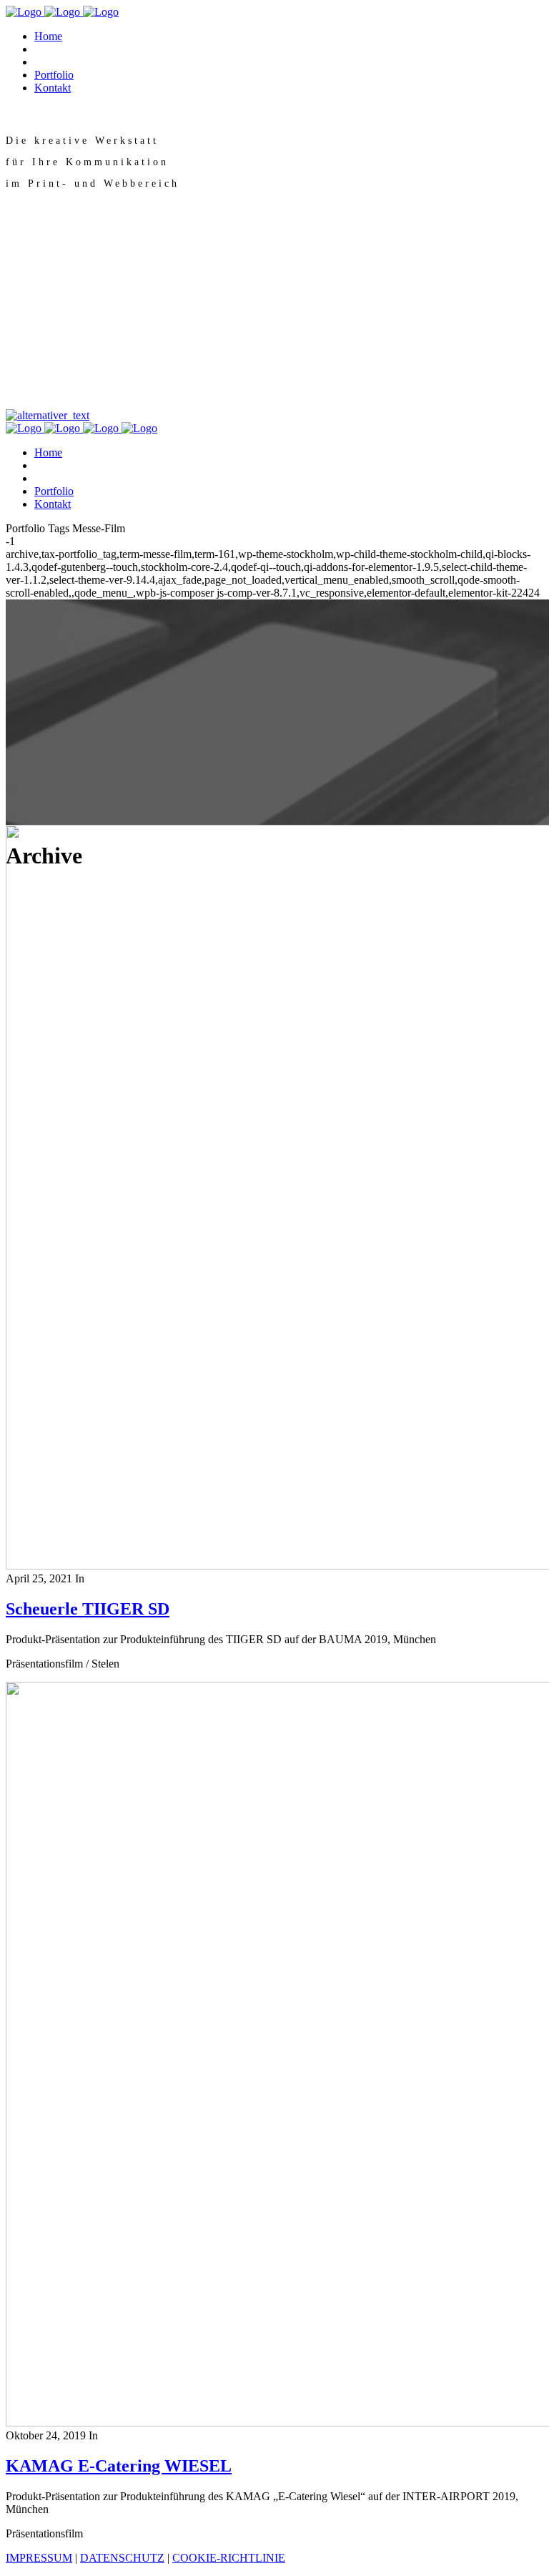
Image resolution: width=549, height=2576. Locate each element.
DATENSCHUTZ (122, 2558)
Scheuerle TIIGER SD (88, 1609)
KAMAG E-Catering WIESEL (119, 2466)
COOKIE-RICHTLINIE (229, 2558)
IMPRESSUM (39, 2558)
